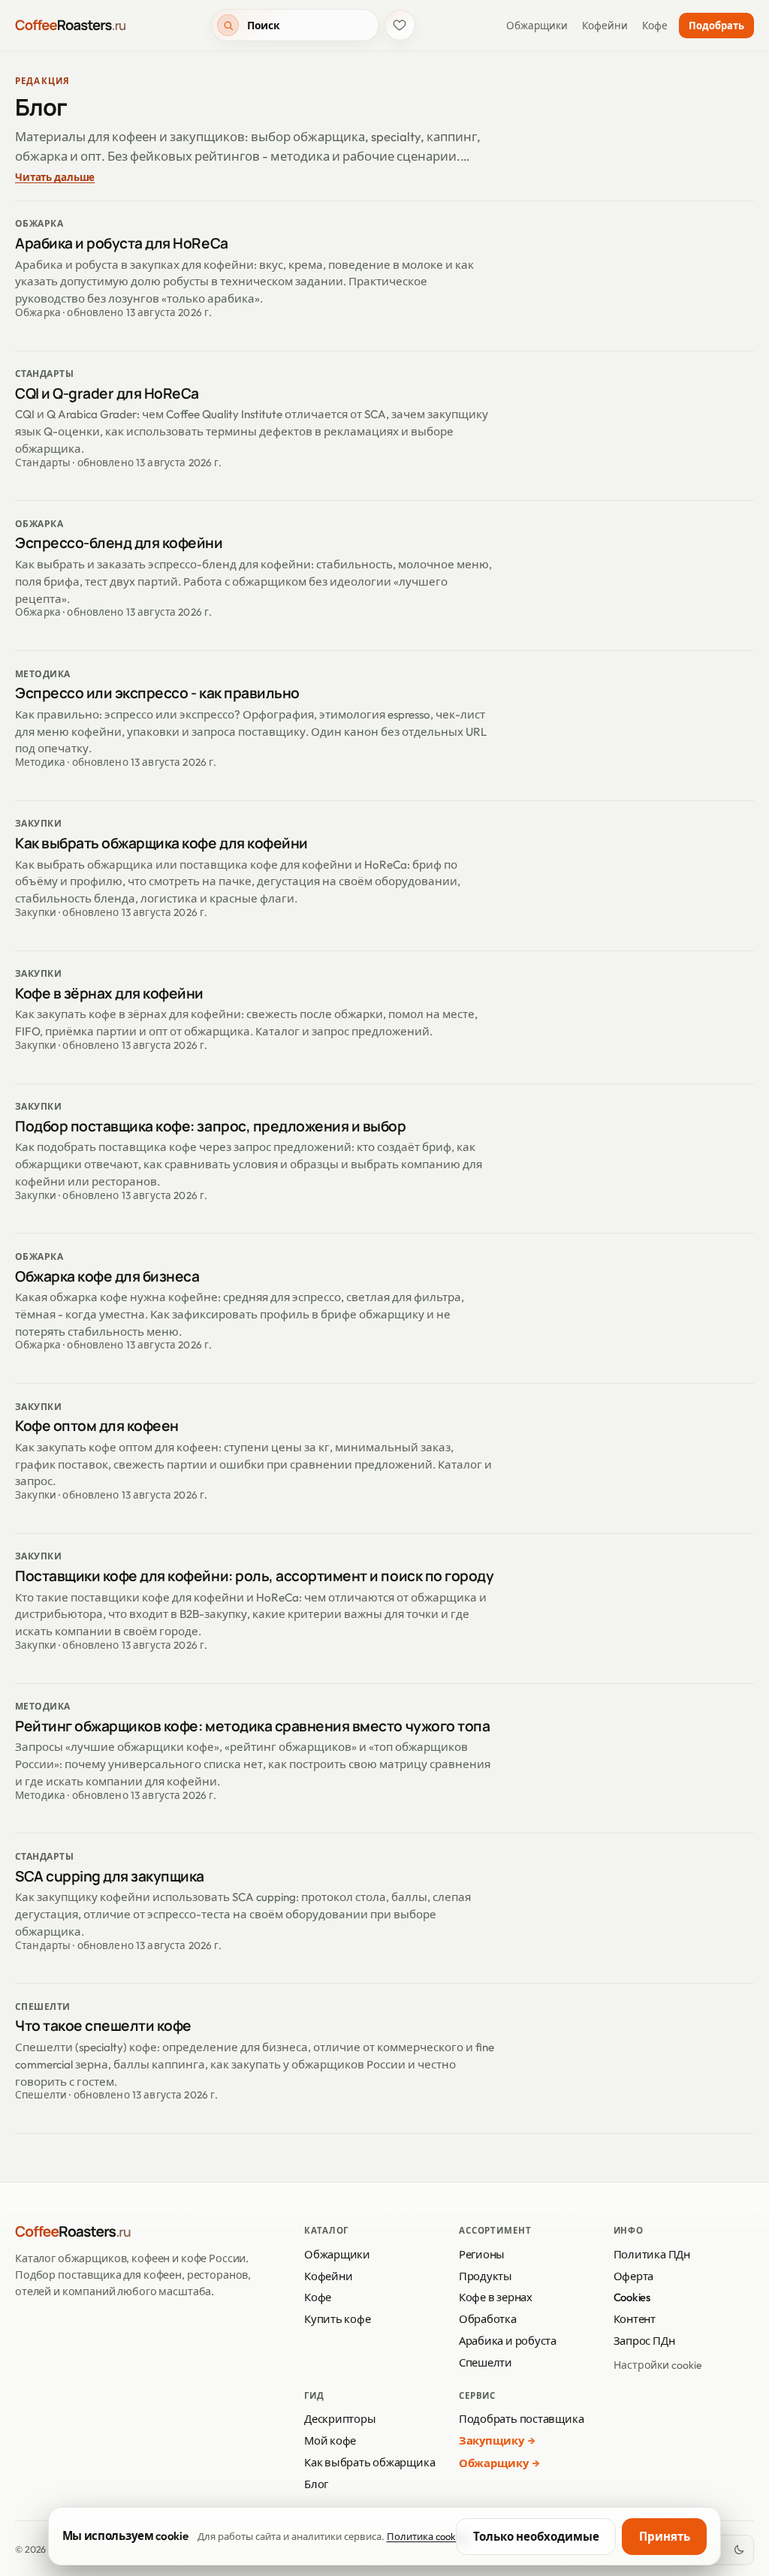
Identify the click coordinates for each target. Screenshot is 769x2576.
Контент (635, 2319)
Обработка (488, 2319)
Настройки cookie (658, 2365)
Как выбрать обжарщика (369, 2462)
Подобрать (716, 26)
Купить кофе (338, 2319)
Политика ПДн (652, 2254)
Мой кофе (330, 2440)
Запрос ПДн (644, 2341)
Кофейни (605, 26)
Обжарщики (537, 26)
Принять (665, 2537)
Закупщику (492, 2440)
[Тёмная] (739, 2550)
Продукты (486, 2276)
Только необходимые (536, 2537)
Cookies (632, 2297)
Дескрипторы (340, 2419)
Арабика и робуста (508, 2341)
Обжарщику (494, 2463)
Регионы (482, 2254)
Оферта (634, 2276)
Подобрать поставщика (522, 2419)
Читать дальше (55, 177)
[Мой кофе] (400, 25)
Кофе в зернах (496, 2297)
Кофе (655, 26)
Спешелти (486, 2362)
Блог (316, 2484)
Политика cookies (427, 2536)
